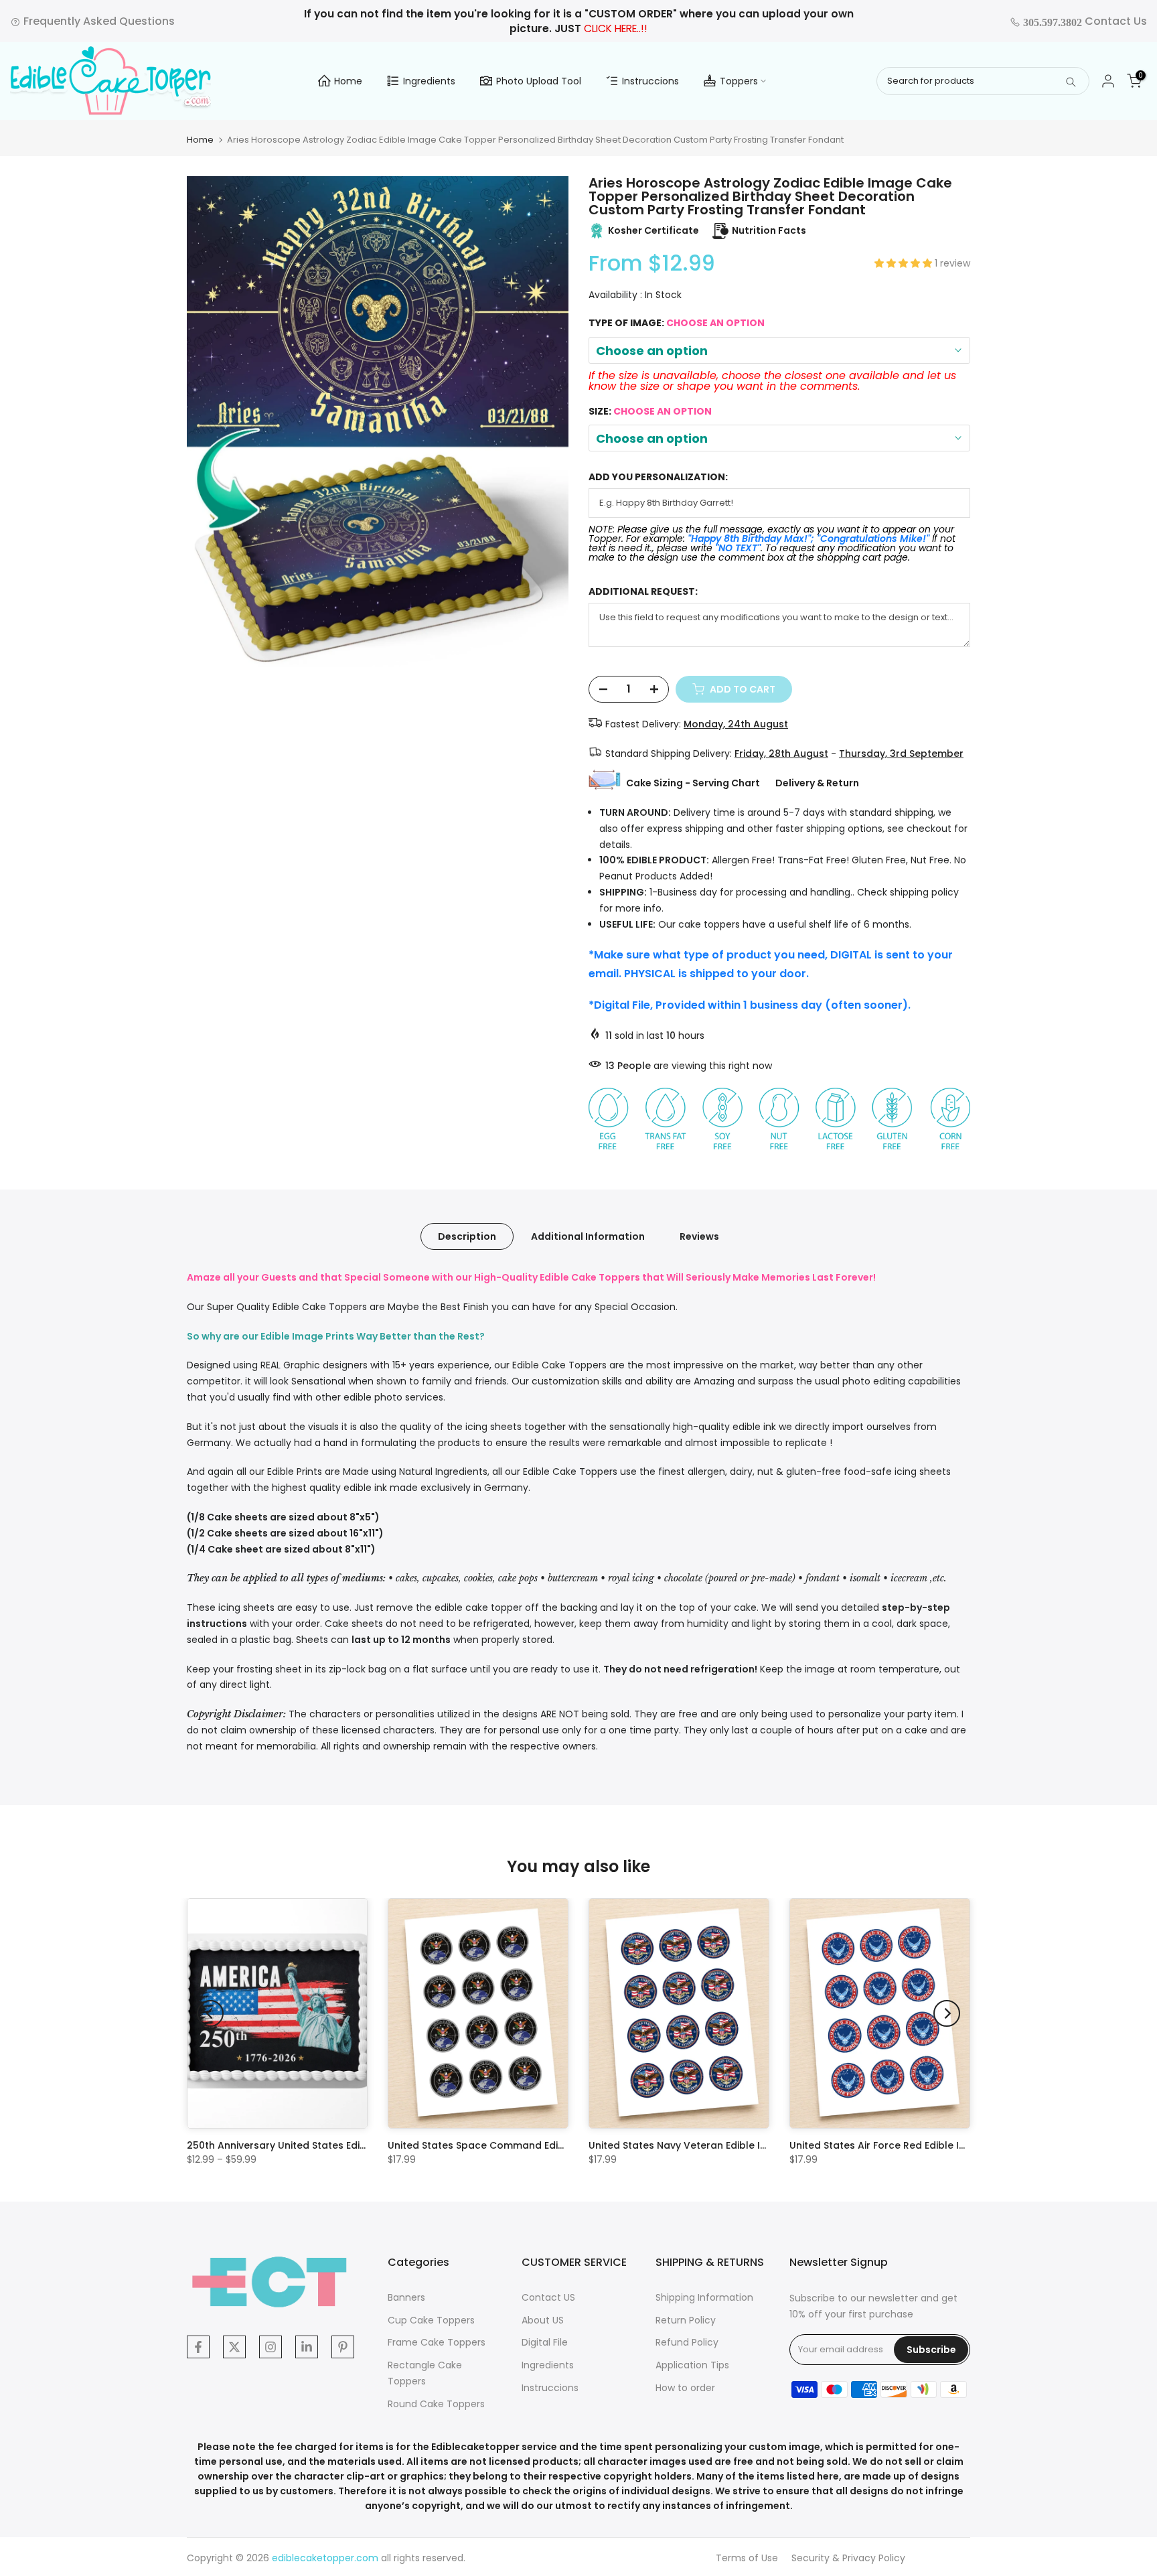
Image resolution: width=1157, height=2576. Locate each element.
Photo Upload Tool (539, 81)
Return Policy (686, 2320)
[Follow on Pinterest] (343, 2347)
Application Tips (692, 2365)
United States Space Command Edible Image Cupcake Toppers (543, 2145)
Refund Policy (687, 2342)
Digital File (545, 2342)
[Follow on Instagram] (271, 2347)
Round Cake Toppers (436, 2404)
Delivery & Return (817, 783)
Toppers (739, 81)
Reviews (699, 1236)
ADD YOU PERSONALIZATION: (658, 477)
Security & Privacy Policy (848, 2558)
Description (467, 1236)
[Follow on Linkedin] (307, 2347)
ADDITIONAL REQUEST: (643, 592)
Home (348, 81)
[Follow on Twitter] (234, 2347)
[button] (905, 263)
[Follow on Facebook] (198, 2347)
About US (543, 2320)
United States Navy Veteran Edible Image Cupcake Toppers (734, 2145)
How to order (685, 2388)
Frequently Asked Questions (98, 21)
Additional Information (588, 1236)
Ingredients (429, 81)
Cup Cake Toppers (431, 2320)
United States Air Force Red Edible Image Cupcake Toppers (934, 2145)
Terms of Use (747, 2558)
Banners (406, 2297)
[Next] (947, 2013)
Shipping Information (704, 2297)
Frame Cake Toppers (437, 2342)
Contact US (548, 2297)
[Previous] (210, 2013)
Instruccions (650, 81)
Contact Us (1084, 21)
